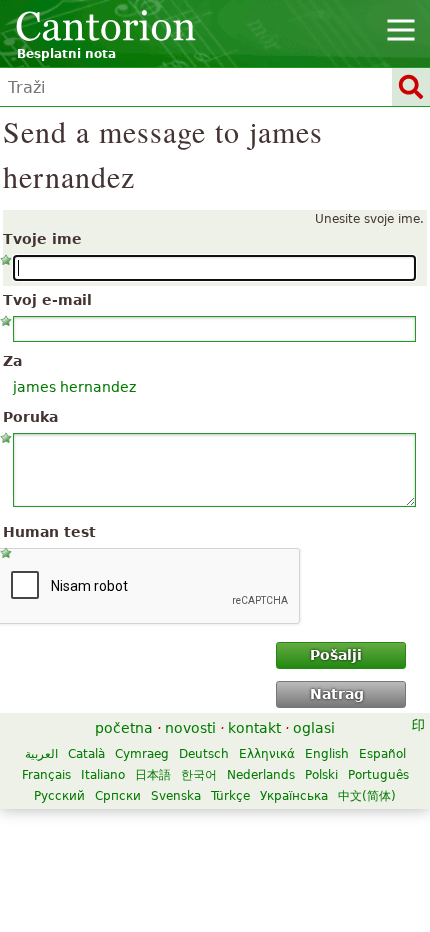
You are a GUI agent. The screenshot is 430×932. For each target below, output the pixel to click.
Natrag (337, 694)
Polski (321, 775)
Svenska (176, 796)
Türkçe (230, 796)
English (327, 754)
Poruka (30, 417)
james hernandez (74, 387)
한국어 (199, 775)
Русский (59, 796)
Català (86, 754)
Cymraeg (142, 754)
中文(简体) (367, 796)
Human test (49, 532)
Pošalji (336, 655)
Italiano (103, 775)
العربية (41, 754)
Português (378, 775)
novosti (190, 728)
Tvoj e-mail (47, 300)
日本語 (153, 775)
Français (46, 775)
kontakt (254, 728)
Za (12, 361)
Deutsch (204, 754)
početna (124, 728)
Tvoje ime (42, 239)
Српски (118, 796)
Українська (294, 796)
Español (382, 754)
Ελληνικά (267, 754)
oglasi (314, 728)
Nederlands (261, 775)
